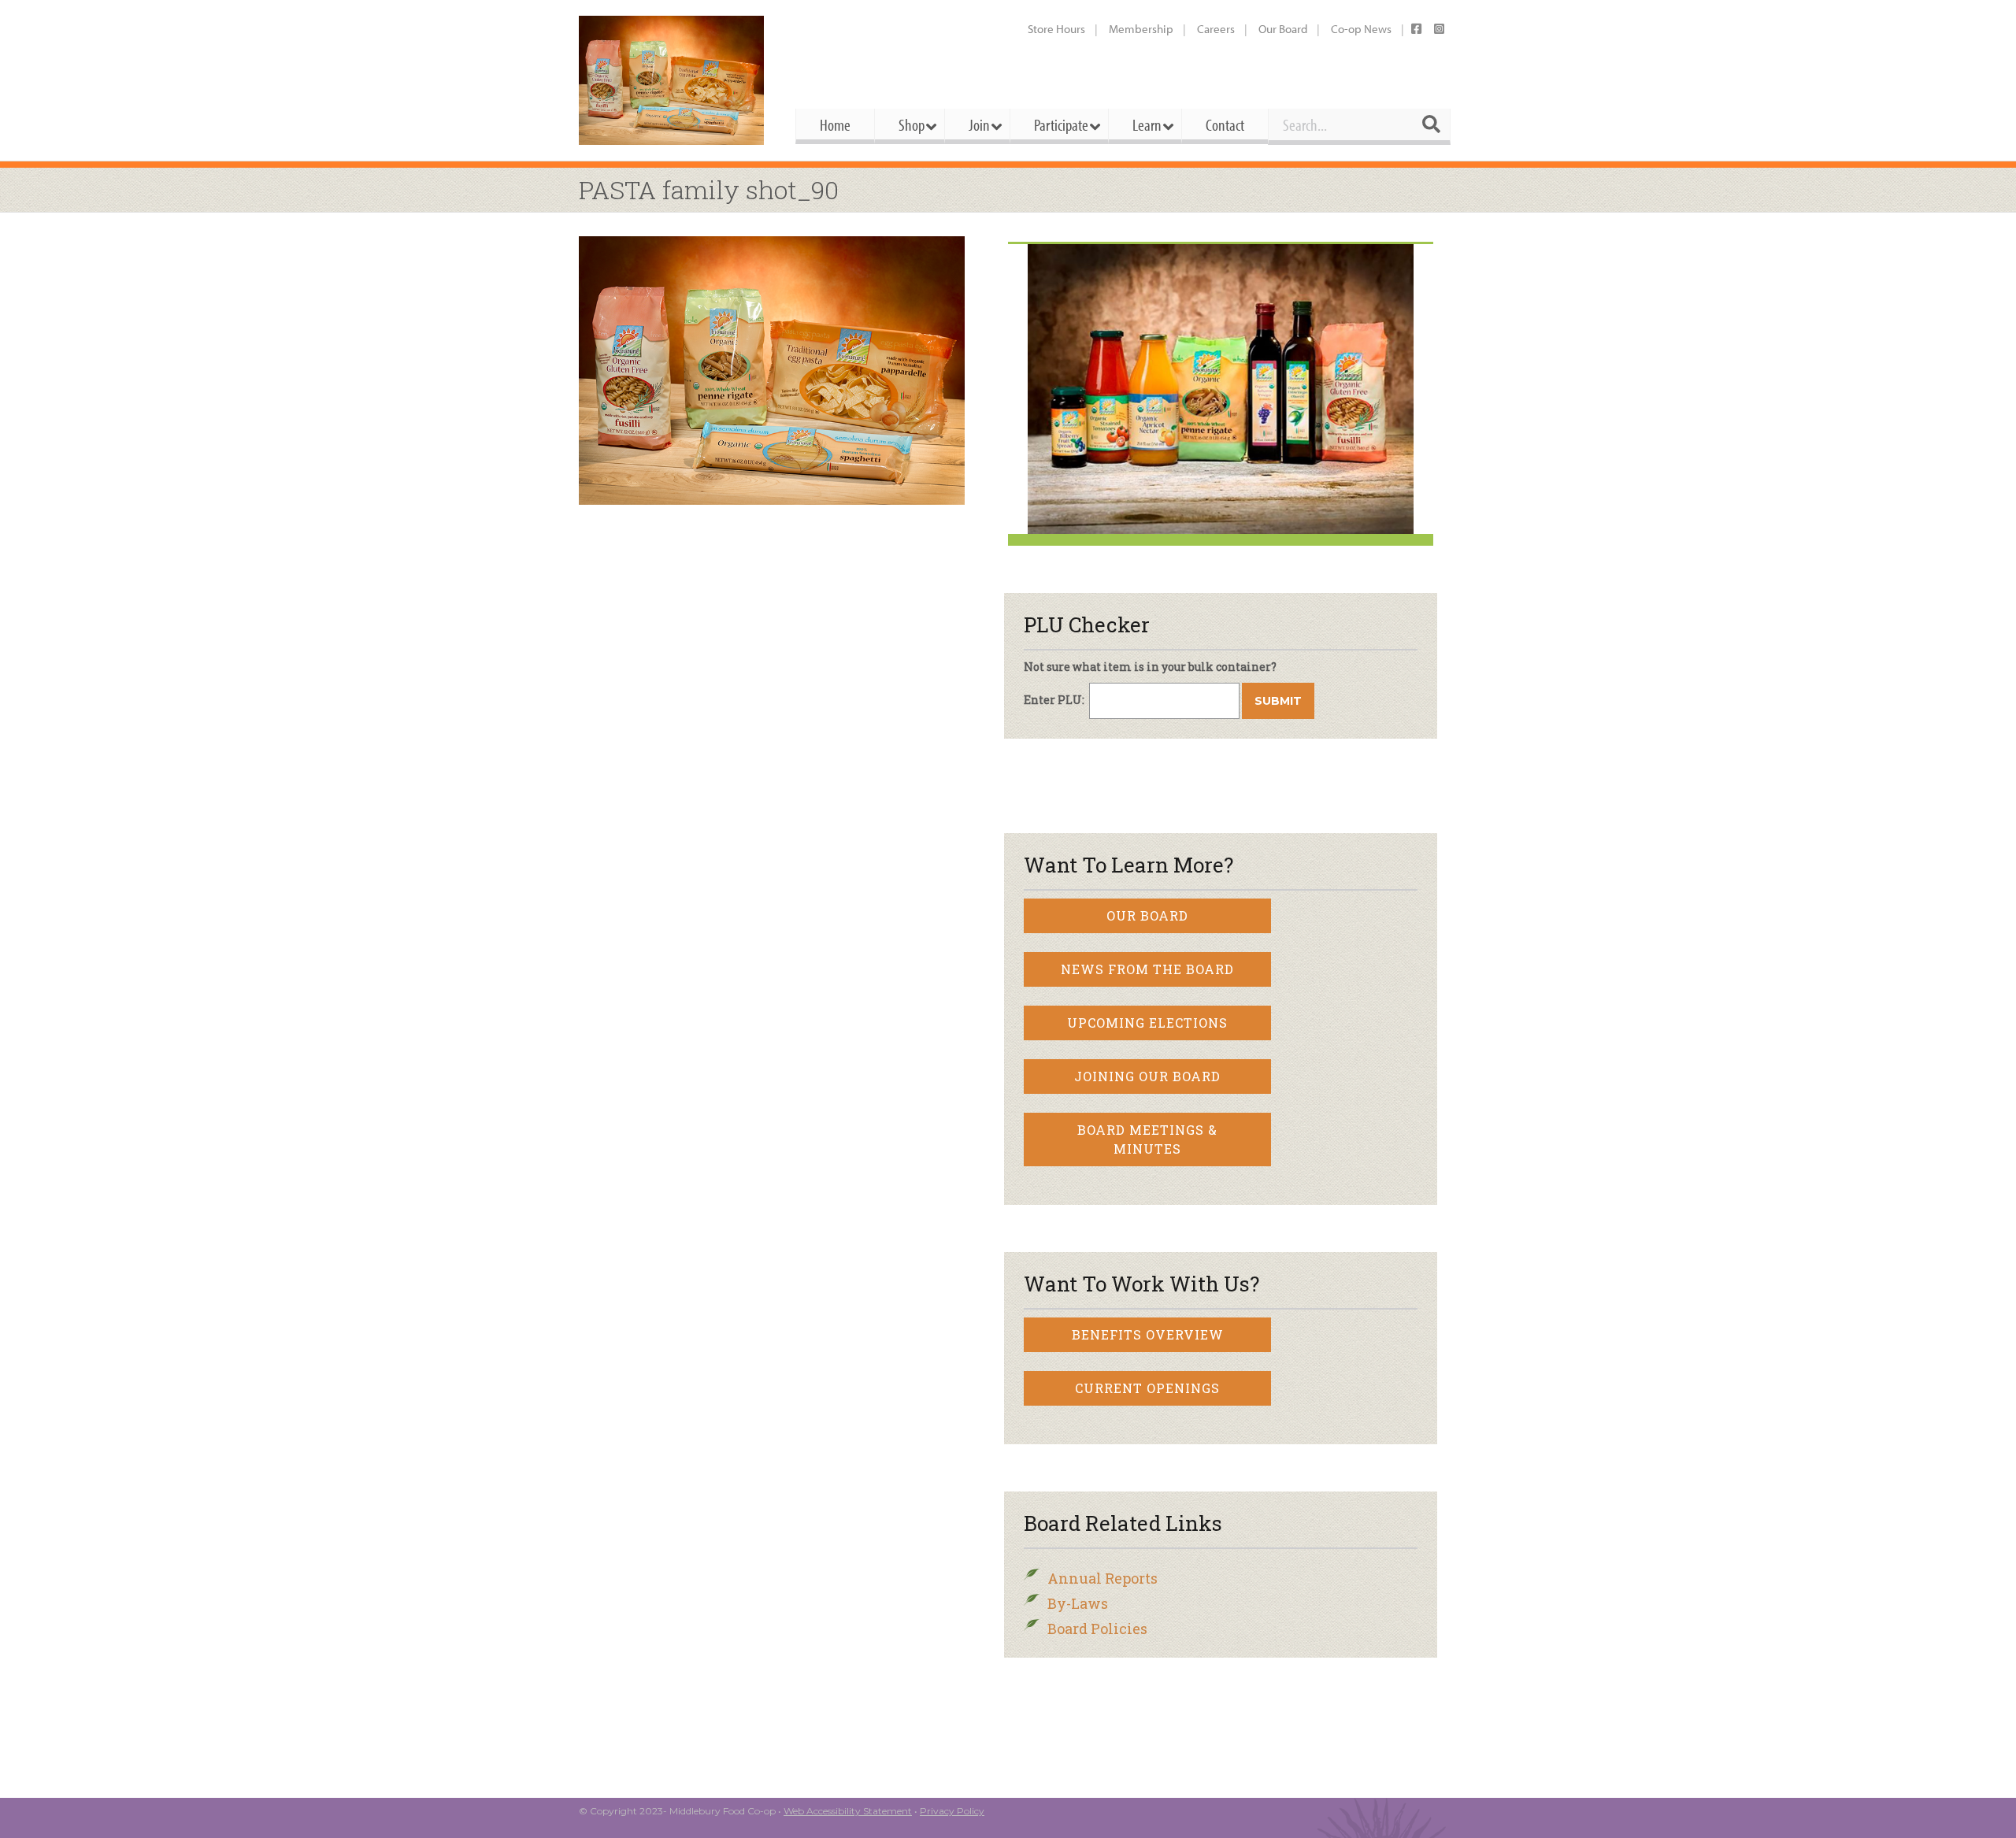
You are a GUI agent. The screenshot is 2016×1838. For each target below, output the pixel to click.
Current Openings (1147, 1388)
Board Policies (1097, 1629)
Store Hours (1056, 29)
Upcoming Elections (1147, 1023)
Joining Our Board (1147, 1076)
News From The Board (1147, 969)
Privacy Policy (952, 1811)
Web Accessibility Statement (848, 1811)
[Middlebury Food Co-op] (673, 80)
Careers (1216, 29)
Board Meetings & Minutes (1147, 1139)
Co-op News (1361, 29)
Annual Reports (1102, 1578)
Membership (1141, 29)
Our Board (1283, 29)
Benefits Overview (1148, 1334)
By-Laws (1078, 1603)
